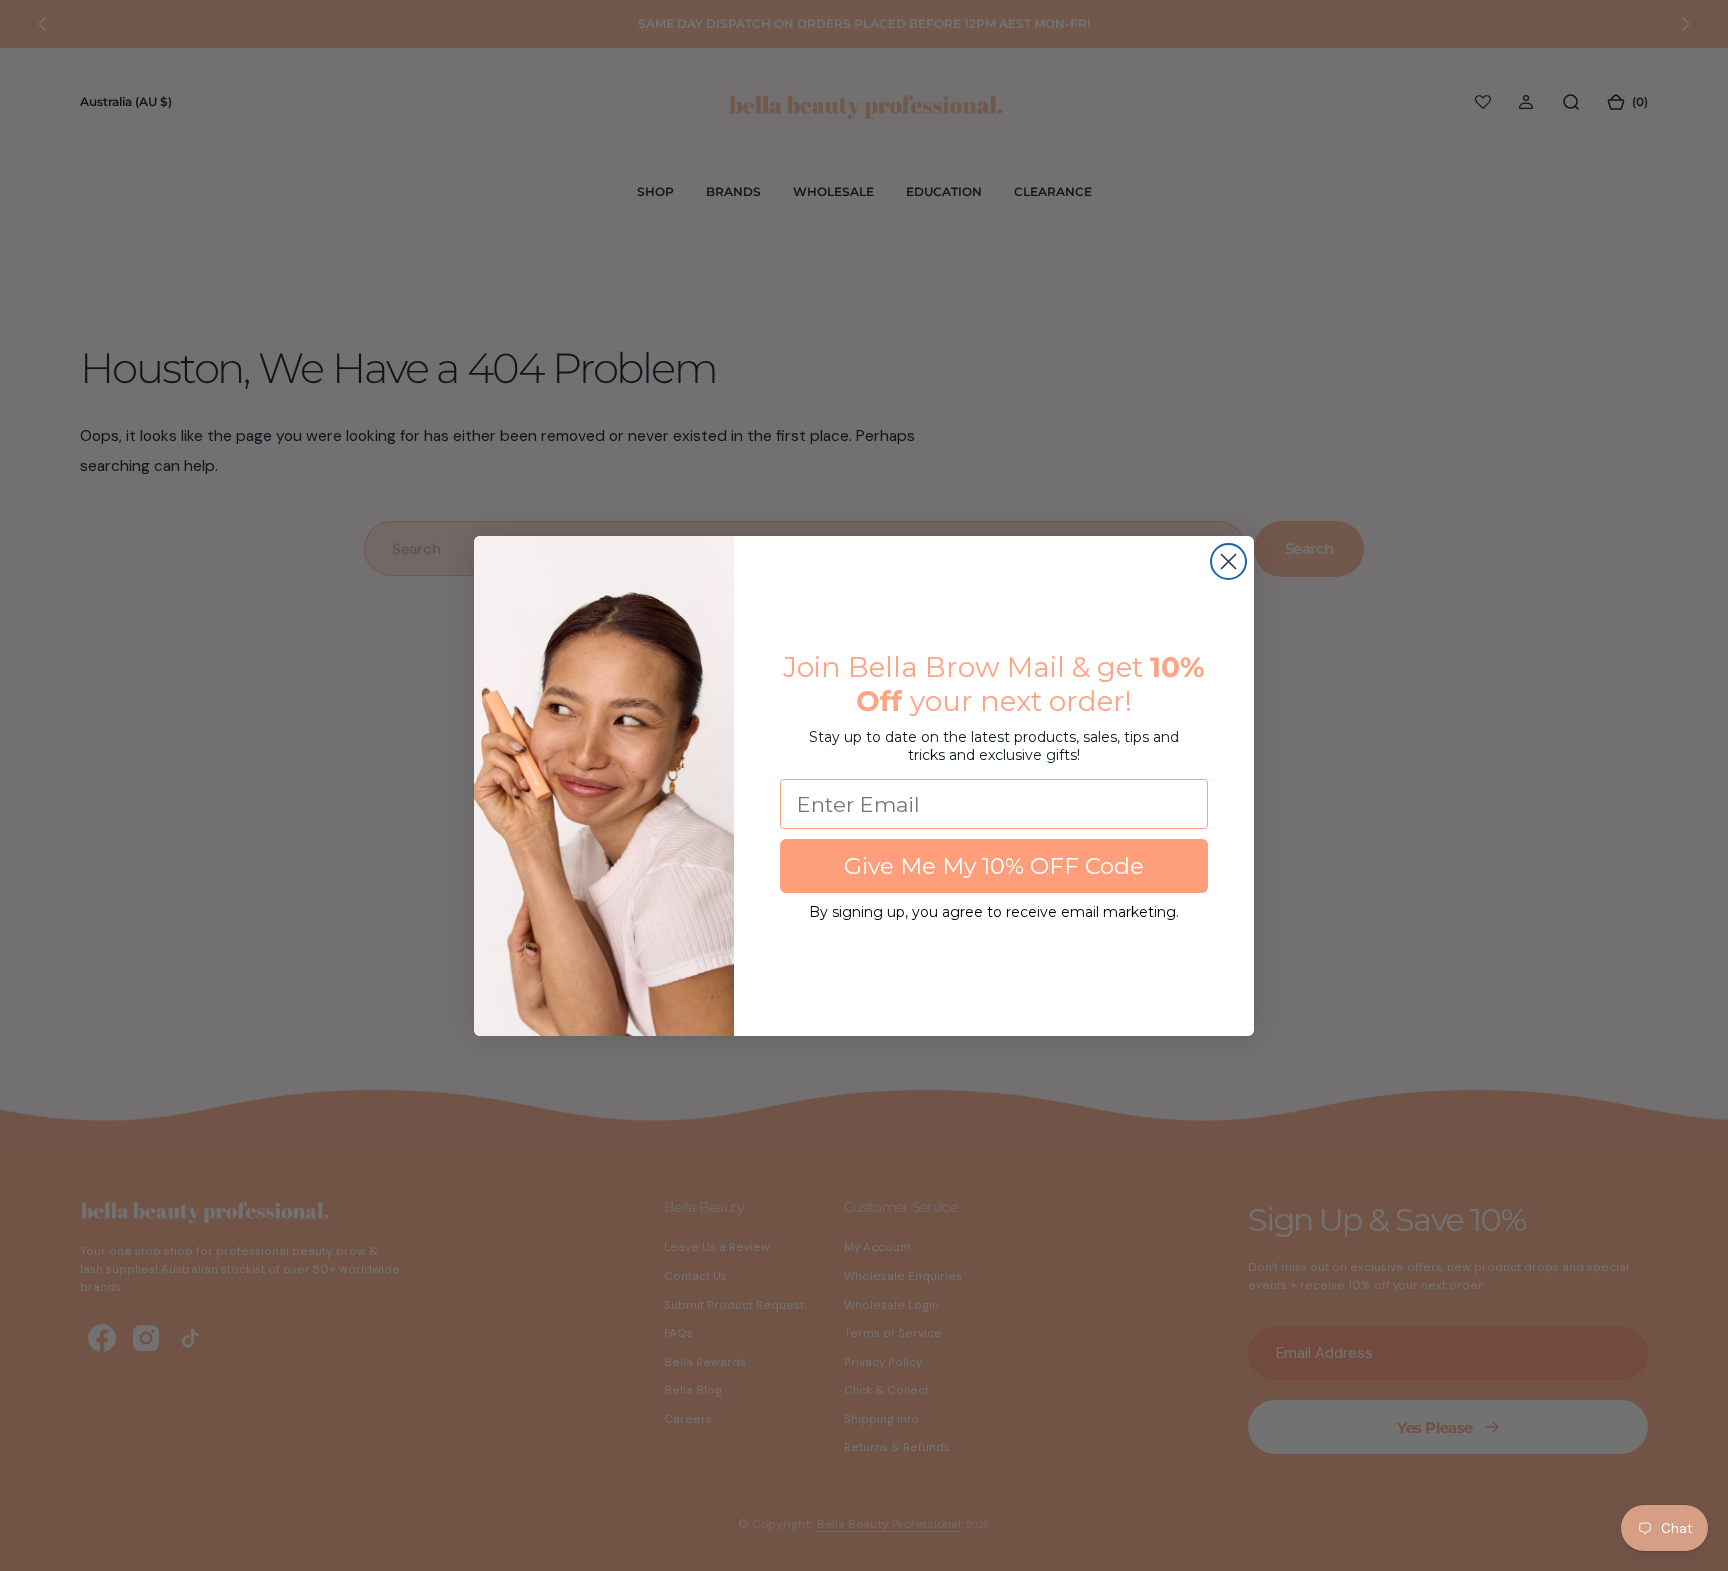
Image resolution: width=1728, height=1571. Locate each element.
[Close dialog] (1228, 561)
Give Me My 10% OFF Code (994, 866)
